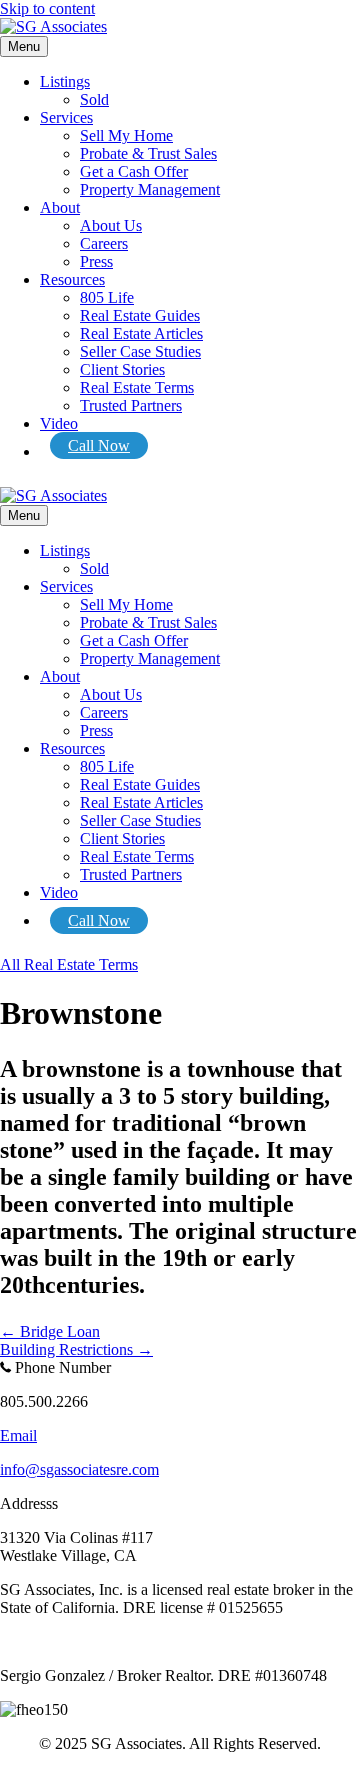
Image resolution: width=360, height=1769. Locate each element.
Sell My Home (126, 135)
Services (66, 117)
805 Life (107, 297)
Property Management (150, 189)
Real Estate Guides (140, 315)
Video (59, 423)
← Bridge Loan (50, 1331)
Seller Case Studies (140, 351)
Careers (104, 243)
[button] (69, 964)
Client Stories (122, 369)
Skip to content (47, 8)
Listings (65, 81)
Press (96, 261)
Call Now (99, 445)
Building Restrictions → (76, 1349)
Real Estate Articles (141, 333)
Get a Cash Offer (134, 171)
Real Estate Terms (137, 387)
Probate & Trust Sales (148, 153)
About (60, 207)
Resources (72, 279)
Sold (94, 99)
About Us (111, 225)
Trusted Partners (131, 405)
